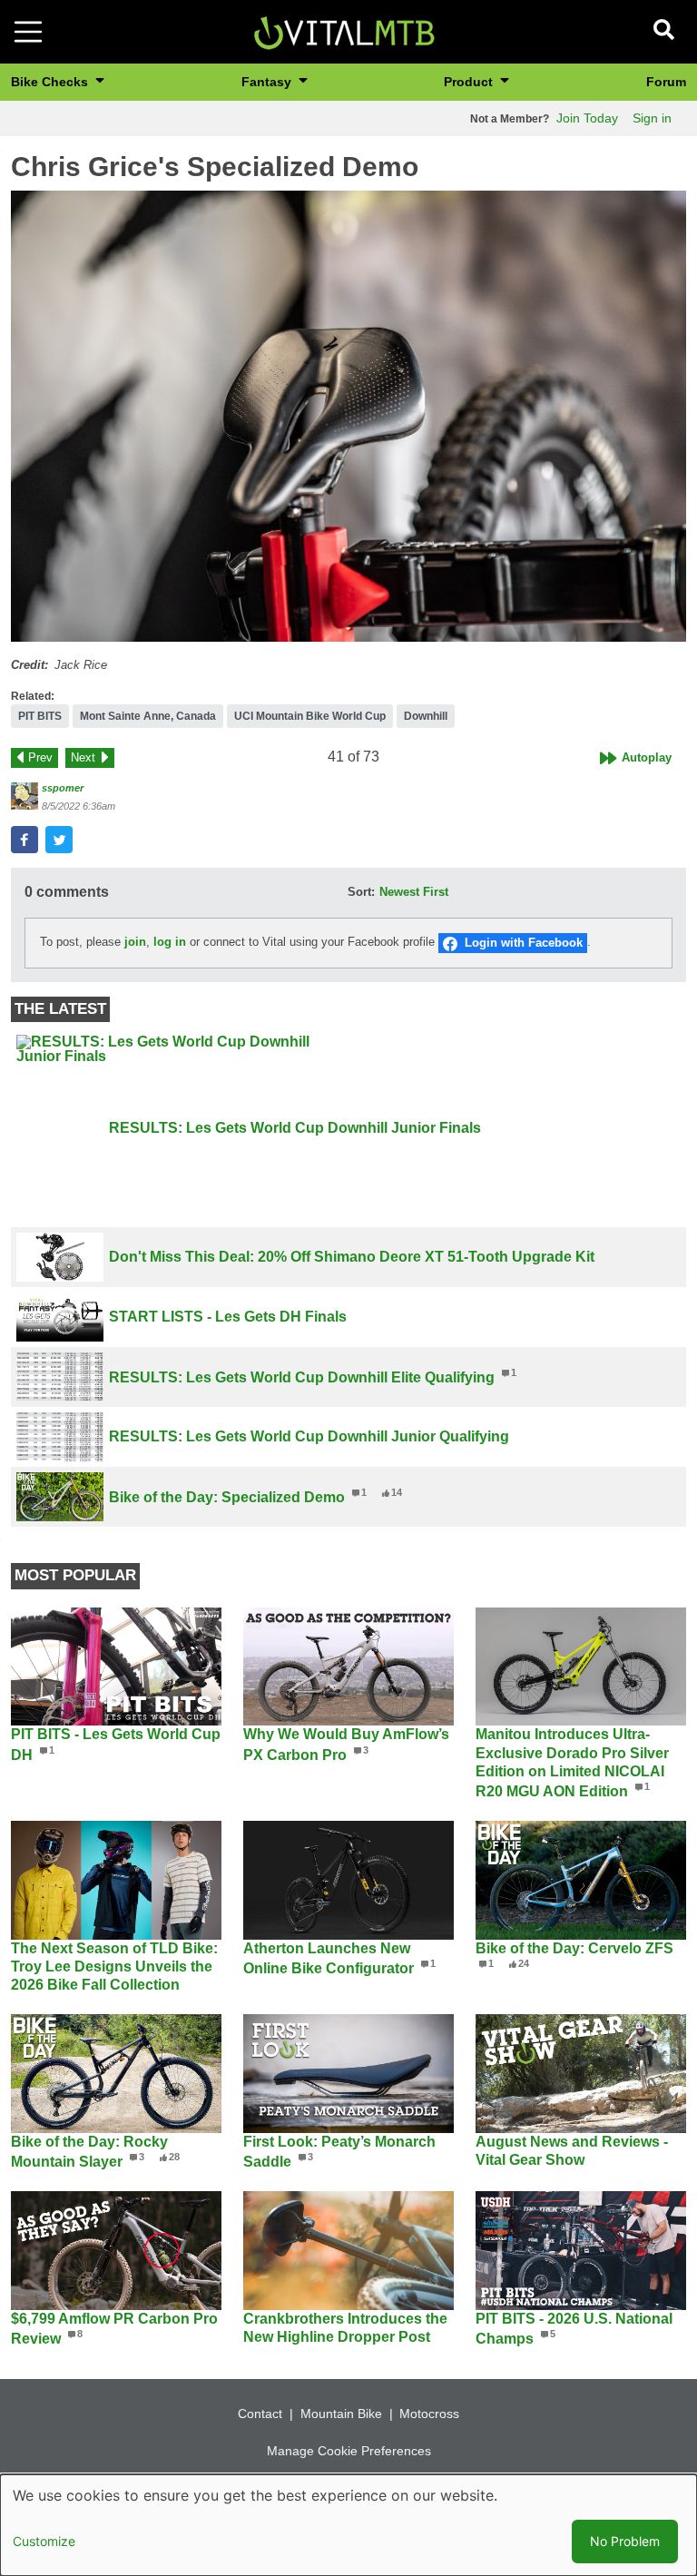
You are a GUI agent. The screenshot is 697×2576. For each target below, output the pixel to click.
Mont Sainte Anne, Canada (148, 716)
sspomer (63, 788)
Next (83, 757)
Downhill (426, 716)
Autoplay (647, 757)
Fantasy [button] (268, 82)
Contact (260, 2414)
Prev (40, 757)
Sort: (361, 892)
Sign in (652, 118)
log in (170, 942)
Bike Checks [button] (51, 82)
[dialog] (348, 2525)
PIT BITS (40, 716)
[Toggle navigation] (28, 32)
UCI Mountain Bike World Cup (310, 716)
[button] (348, 416)
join (135, 942)
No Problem (625, 2541)
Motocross (429, 2414)
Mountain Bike (341, 2414)
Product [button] (470, 82)
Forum (666, 82)
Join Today (587, 118)
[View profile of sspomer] (25, 796)
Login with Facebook (524, 943)
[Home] (344, 30)
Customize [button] (44, 2541)
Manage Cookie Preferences (349, 2451)
